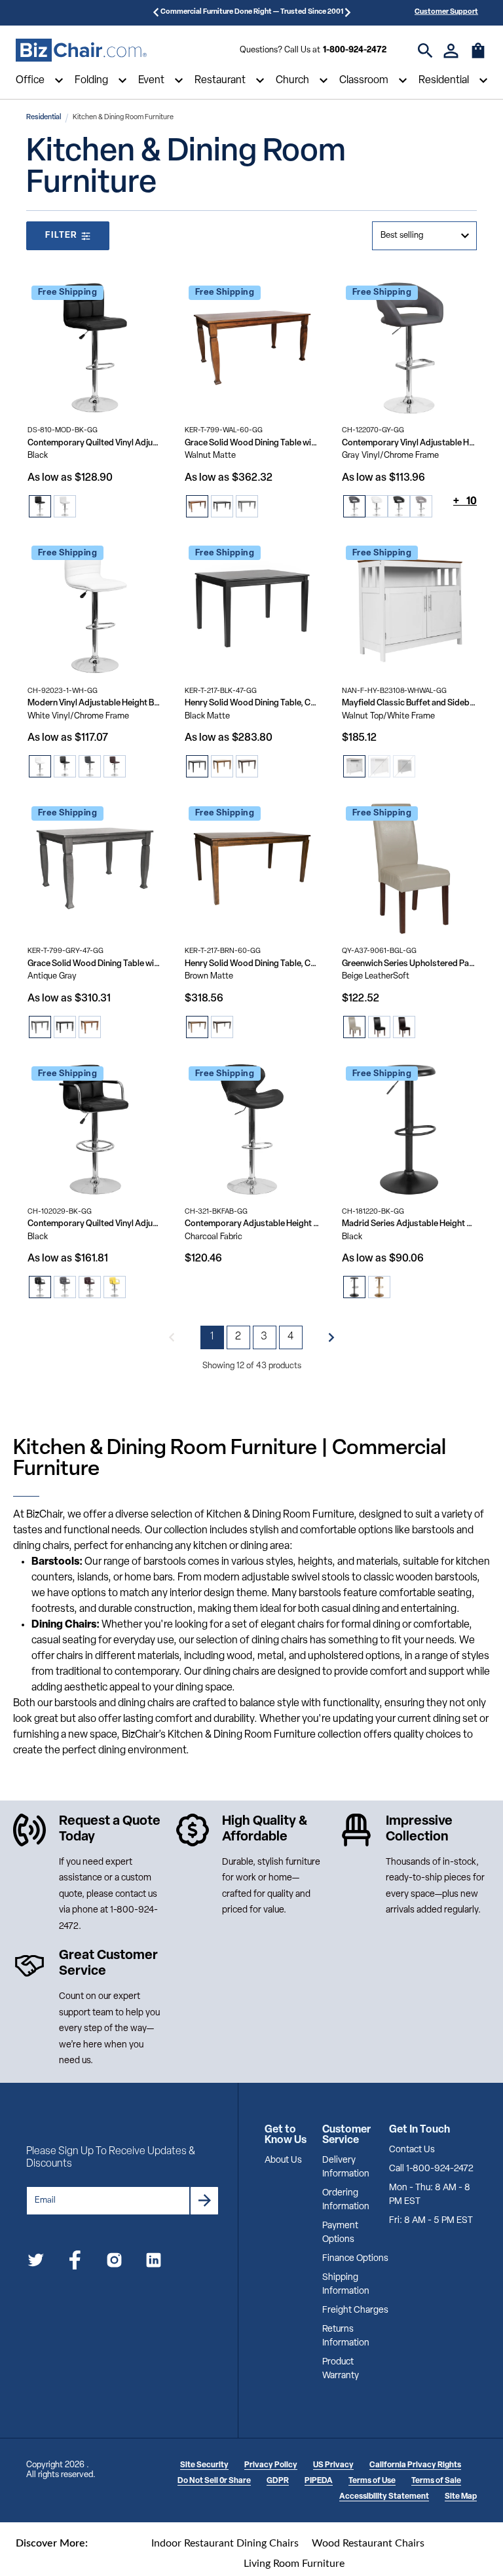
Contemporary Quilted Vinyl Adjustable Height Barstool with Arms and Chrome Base (95, 1224)
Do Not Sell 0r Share (214, 2481)
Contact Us (412, 2150)
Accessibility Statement (384, 2497)
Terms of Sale (436, 2481)
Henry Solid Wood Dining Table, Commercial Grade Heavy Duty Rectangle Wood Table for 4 (252, 703)
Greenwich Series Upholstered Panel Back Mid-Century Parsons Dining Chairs (409, 964)
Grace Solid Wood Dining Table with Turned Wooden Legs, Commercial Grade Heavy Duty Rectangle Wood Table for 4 (95, 964)
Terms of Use (372, 2481)
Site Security (204, 2465)
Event (151, 81)
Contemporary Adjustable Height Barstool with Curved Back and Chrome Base (252, 1224)
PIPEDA (319, 2481)
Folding (91, 81)
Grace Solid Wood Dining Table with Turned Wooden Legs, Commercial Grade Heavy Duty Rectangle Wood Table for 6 (252, 443)
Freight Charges (355, 2310)
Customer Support (446, 12)
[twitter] (36, 2263)
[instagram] (114, 2263)
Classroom (364, 81)
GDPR (278, 2481)
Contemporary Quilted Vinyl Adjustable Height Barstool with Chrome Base (95, 443)
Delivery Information (346, 2167)
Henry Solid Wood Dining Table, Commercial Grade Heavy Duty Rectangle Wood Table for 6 (252, 964)
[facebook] (75, 2263)
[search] (425, 51)
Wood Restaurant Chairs (368, 2543)
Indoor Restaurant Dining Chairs (225, 2543)
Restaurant (220, 81)
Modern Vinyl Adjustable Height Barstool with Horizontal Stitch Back (95, 703)
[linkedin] (154, 2263)
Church (292, 81)
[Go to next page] (331, 1337)
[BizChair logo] (81, 50)
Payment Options (340, 2233)
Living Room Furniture (294, 2564)
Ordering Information (346, 2200)
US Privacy (333, 2465)
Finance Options (355, 2259)
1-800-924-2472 (355, 50)
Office (30, 81)
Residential (444, 81)
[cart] (478, 57)
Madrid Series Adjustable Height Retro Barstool (409, 1224)
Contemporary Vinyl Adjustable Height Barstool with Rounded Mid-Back (409, 443)
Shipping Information (346, 2285)
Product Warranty (341, 2369)
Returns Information (346, 2336)
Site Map (461, 2497)
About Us (283, 2160)
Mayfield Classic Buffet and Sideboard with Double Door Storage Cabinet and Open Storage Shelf (409, 703)
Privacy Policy (271, 2465)
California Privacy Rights (415, 2465)
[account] (451, 51)
